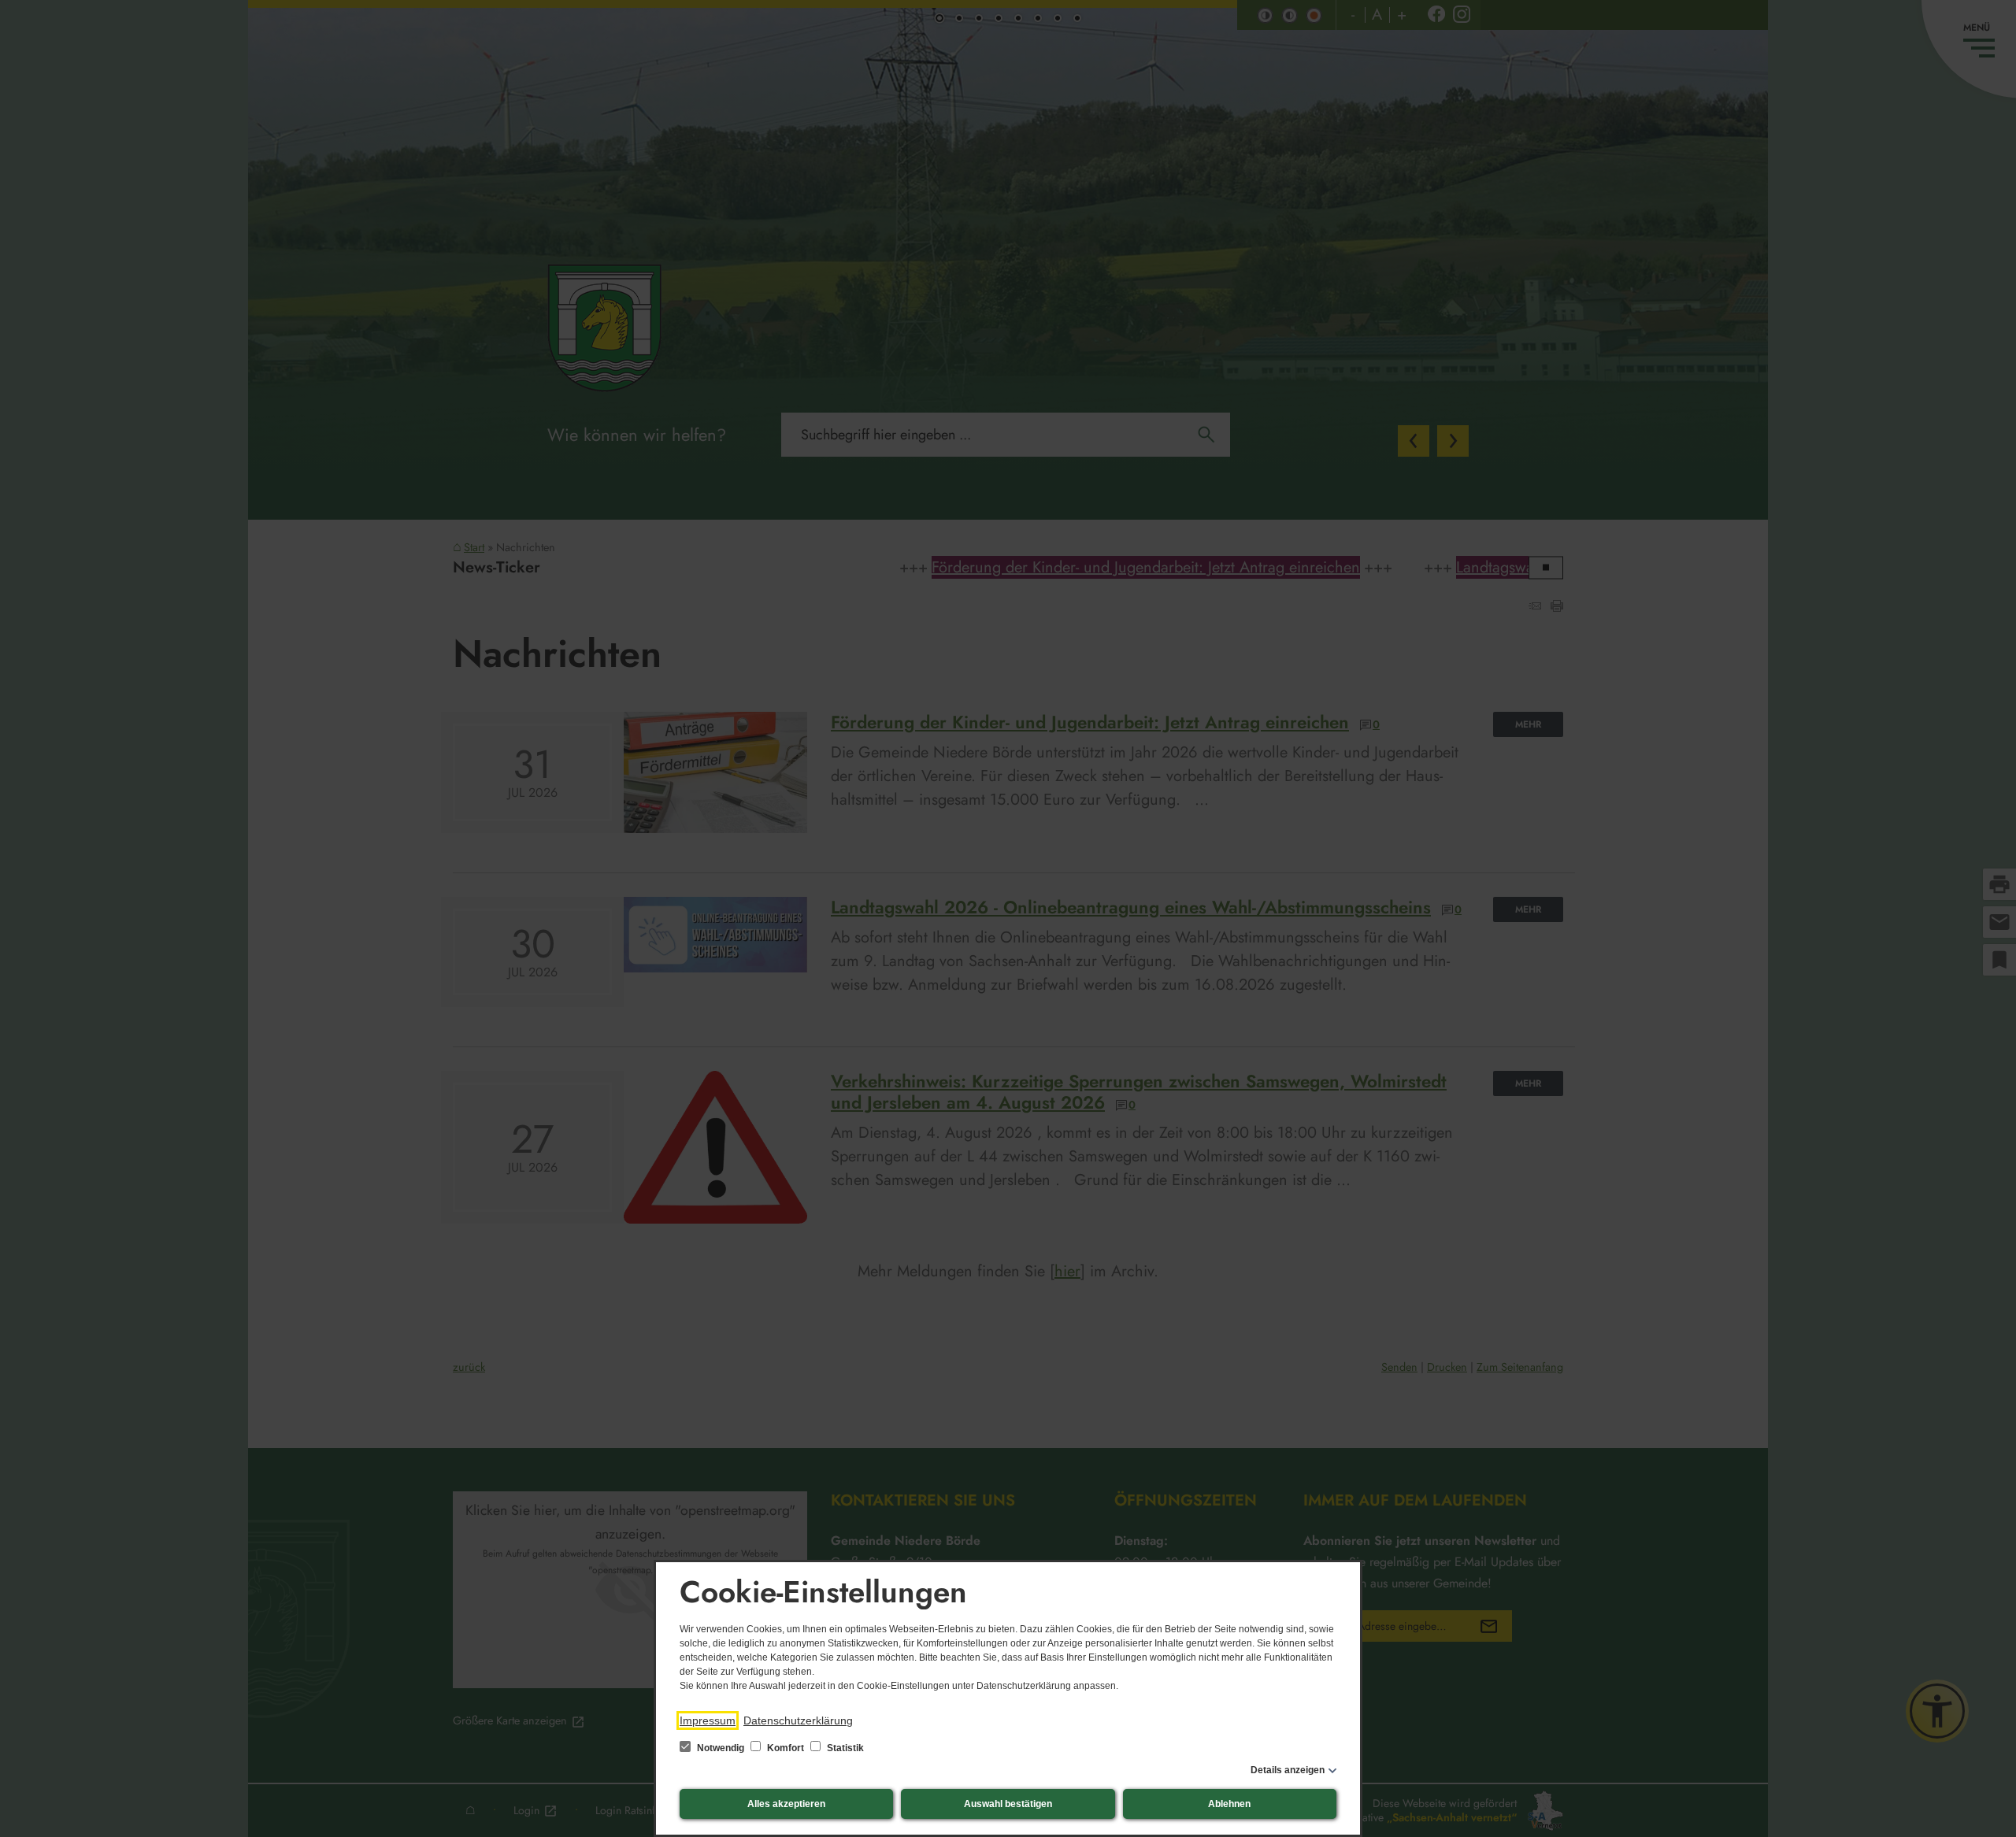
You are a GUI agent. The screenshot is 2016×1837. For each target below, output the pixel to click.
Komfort (786, 1748)
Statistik (844, 1748)
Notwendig (721, 1748)
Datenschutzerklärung (798, 1720)
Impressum (708, 1720)
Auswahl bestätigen (1008, 1804)
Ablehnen (1229, 1804)
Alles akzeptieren (786, 1804)
